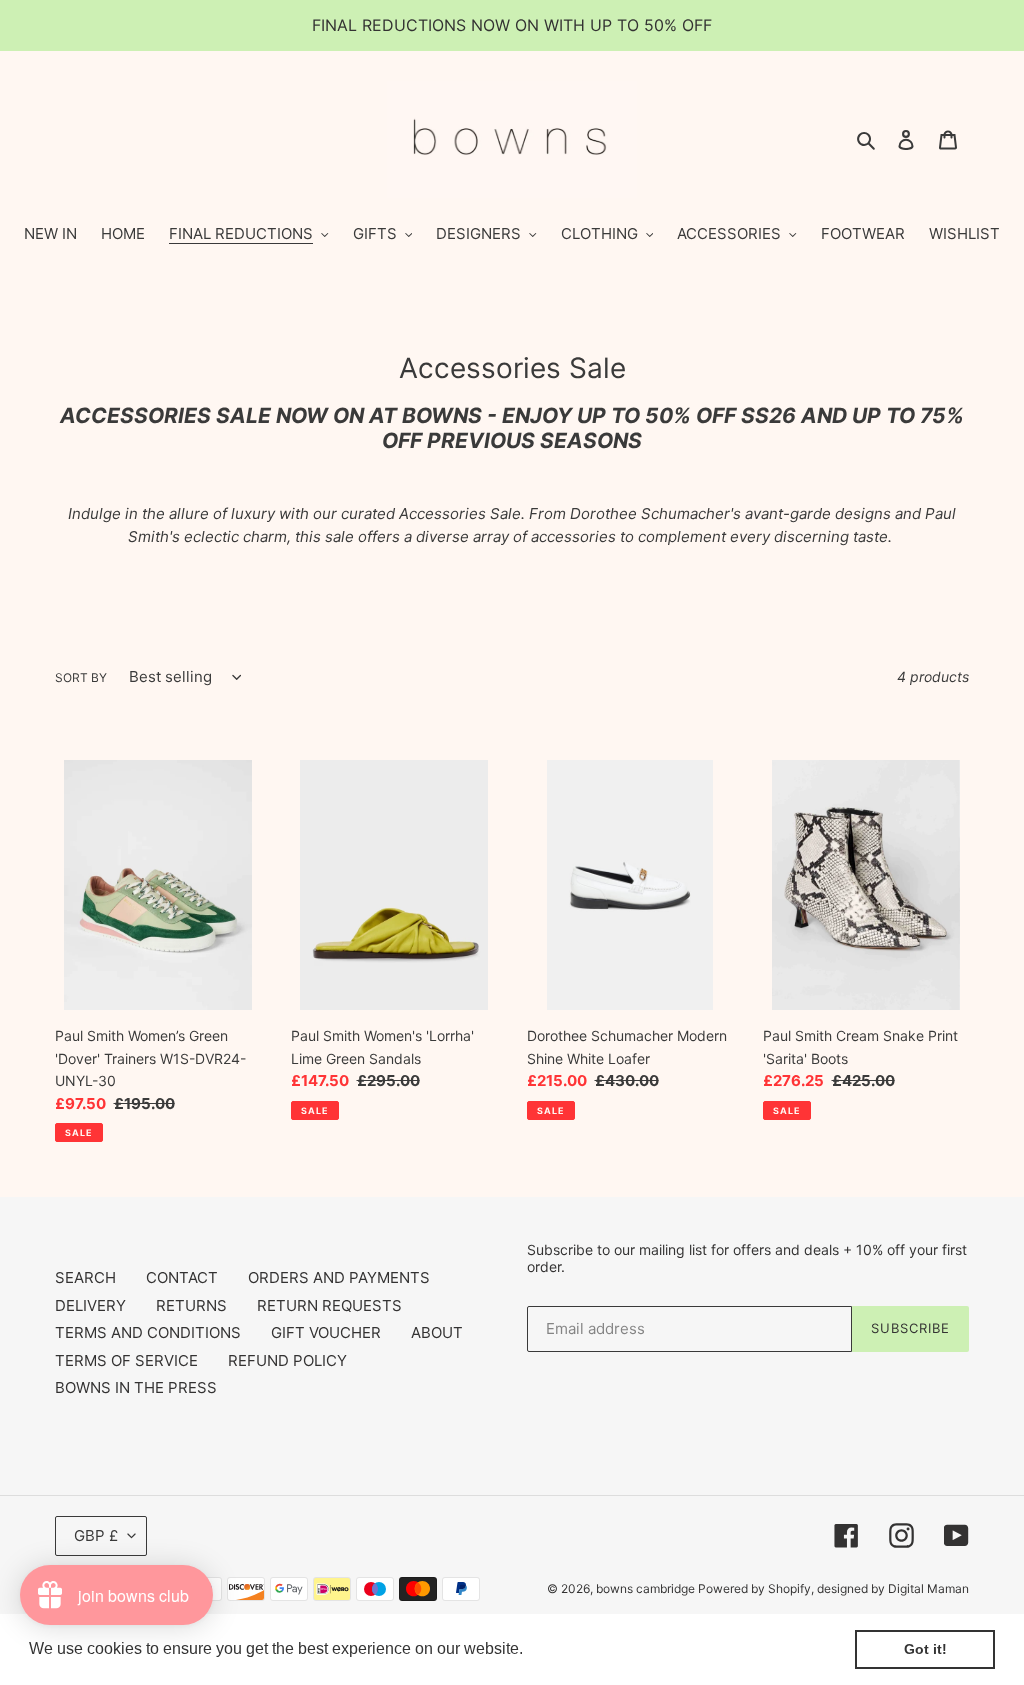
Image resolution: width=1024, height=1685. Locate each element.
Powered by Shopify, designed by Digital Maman (833, 1588)
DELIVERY (90, 1305)
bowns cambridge (647, 1588)
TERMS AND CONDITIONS (148, 1332)
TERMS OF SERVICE (126, 1360)
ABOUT (437, 1332)
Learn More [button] (570, 1648)
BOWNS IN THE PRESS (136, 1387)
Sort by (81, 677)
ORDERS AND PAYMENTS (339, 1277)
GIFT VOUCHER (326, 1332)
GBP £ (96, 1535)
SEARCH (85, 1277)
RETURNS (191, 1305)
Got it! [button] (925, 1649)
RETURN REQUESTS (329, 1305)
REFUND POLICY (287, 1360)
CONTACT (182, 1277)
